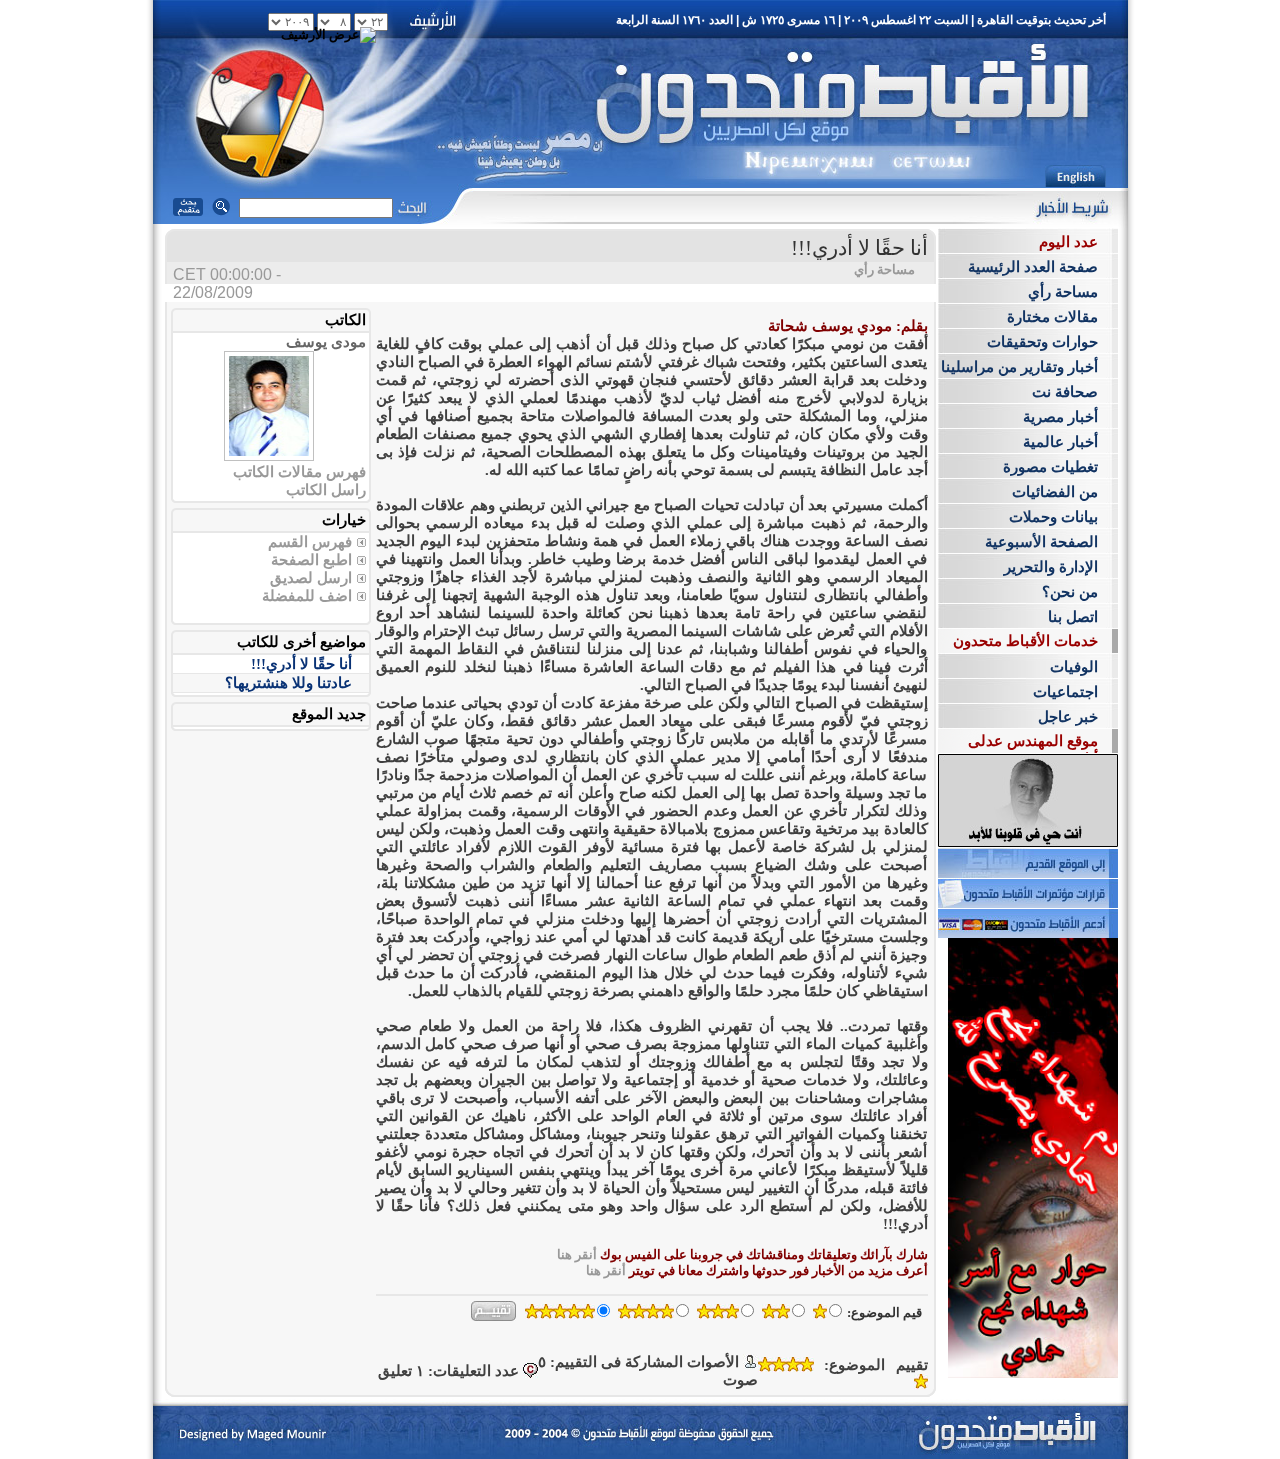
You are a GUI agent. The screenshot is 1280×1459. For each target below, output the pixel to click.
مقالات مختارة (1052, 317)
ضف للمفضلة (305, 596)
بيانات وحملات (1053, 517)
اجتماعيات (1065, 692)
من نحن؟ (1070, 592)
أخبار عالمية (1060, 442)
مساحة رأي (1063, 292)
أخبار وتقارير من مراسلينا (1019, 367)
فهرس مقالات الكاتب (299, 472)
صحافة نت (1065, 392)
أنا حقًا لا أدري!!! (301, 664)
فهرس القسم (310, 542)
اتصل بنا (1073, 617)
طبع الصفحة (309, 560)
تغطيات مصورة (1050, 467)
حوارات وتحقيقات (1042, 342)
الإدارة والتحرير (1051, 567)
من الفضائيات (1055, 492)
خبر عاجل (1068, 717)
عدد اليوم (1068, 242)
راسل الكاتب (326, 490)
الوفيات (1074, 667)
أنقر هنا (577, 1254)
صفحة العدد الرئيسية (1033, 267)
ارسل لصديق (311, 578)
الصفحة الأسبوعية (1041, 542)
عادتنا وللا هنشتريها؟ (288, 683)
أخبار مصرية (1060, 417)
